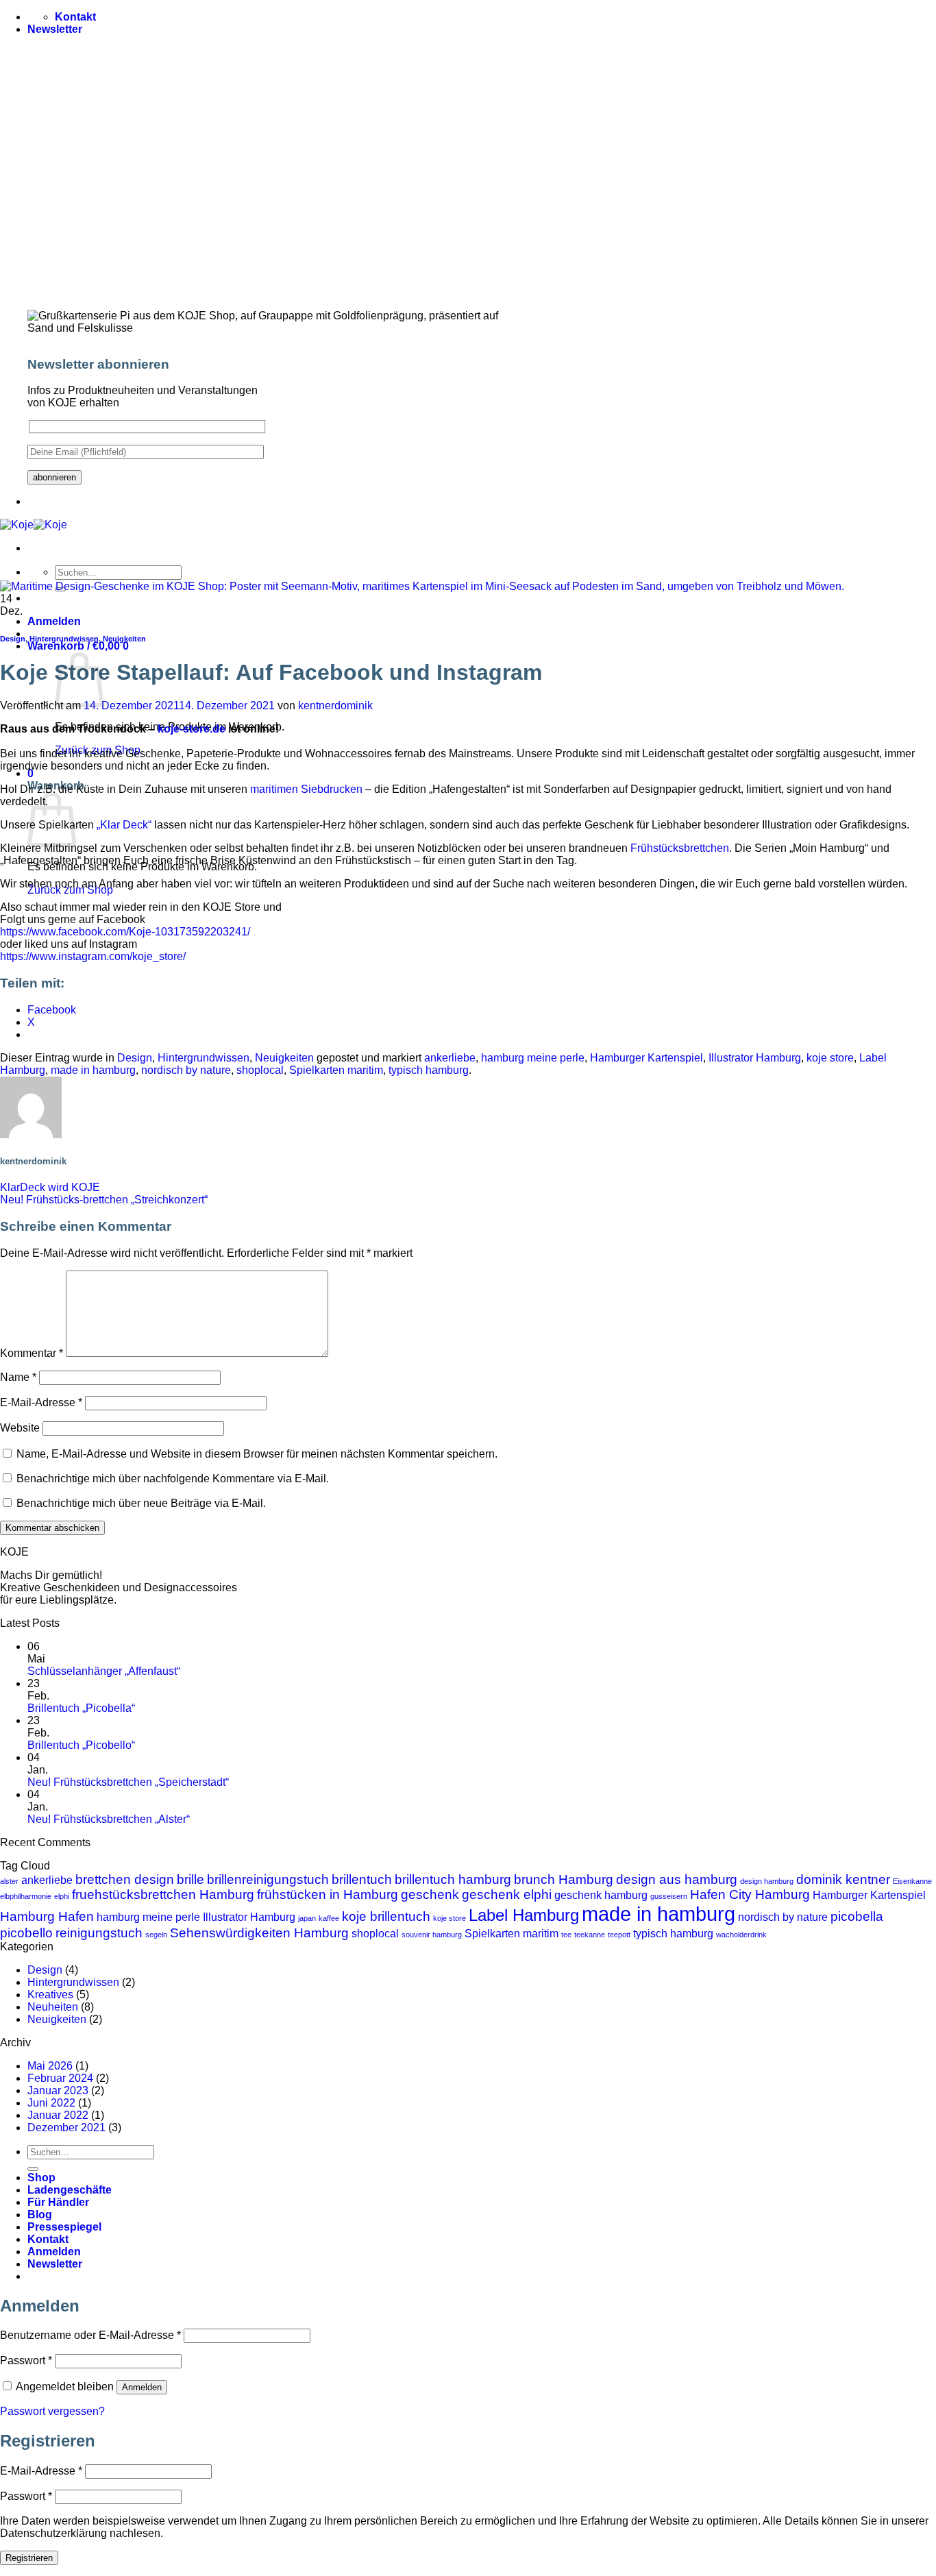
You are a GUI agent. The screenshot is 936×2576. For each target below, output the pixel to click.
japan (307, 1918)
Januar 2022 (58, 2115)
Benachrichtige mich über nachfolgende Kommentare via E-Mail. (173, 1479)
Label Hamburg (524, 1915)
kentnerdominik (335, 706)
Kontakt (48, 2239)
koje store (830, 1058)
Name (18, 1377)
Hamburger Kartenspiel (646, 1058)
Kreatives (50, 1995)
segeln (156, 1935)
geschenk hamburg (601, 1895)
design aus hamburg (677, 1879)
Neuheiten (53, 2007)
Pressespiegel (64, 2227)
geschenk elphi (507, 1894)
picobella (857, 1916)
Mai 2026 (50, 2066)
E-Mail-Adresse (41, 1402)
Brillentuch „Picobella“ (81, 1708)
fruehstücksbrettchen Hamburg (163, 1894)
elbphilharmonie (26, 1896)
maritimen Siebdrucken (308, 789)
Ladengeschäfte (70, 2190)
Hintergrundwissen (64, 639)
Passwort (26, 2360)
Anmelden (142, 2387)
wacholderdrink (741, 1935)
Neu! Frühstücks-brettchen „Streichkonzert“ (104, 1200)
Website (20, 1428)
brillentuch (362, 1879)
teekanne (590, 1935)
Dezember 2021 (66, 2127)
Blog (40, 2215)
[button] (55, 29)
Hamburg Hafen (47, 1916)
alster (9, 1881)
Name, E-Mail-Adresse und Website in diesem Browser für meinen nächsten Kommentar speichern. (257, 1454)
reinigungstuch (99, 1933)
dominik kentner (843, 1879)
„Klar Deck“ (124, 825)
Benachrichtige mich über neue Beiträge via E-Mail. (141, 1503)
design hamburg (767, 1881)
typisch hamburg (429, 1070)
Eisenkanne (912, 1881)
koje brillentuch (386, 1916)
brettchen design (125, 1879)
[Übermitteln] (33, 2169)
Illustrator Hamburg (755, 1058)
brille (190, 1879)
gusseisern (669, 1896)
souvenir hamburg (432, 1935)
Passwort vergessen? (52, 2411)
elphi (62, 1896)
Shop (41, 2178)
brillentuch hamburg (453, 1879)
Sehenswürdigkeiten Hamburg (259, 1933)
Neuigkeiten (124, 639)
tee (566, 1935)
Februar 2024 (60, 2078)
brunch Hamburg (564, 1879)
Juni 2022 (51, 2103)
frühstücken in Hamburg (328, 1894)
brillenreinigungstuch (268, 1879)
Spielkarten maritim (336, 1070)
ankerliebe (450, 1058)
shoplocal (260, 1070)
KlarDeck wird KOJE (50, 1187)
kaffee (329, 1918)
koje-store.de (192, 729)
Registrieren (29, 2558)
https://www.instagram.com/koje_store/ (93, 956)
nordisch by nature (186, 1070)
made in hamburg (93, 1070)
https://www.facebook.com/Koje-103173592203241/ (125, 932)
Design (13, 639)
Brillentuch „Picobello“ (81, 1745)
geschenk (430, 1894)
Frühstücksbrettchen (680, 848)
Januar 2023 (58, 2090)
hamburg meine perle (533, 1058)
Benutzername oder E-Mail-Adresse (90, 2335)
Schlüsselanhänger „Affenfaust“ (104, 1671)
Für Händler (58, 2202)
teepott (619, 1935)
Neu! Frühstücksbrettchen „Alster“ (109, 1819)
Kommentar (32, 1353)
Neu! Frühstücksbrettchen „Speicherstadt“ (128, 1782)
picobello (26, 1933)
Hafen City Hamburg (750, 1894)
